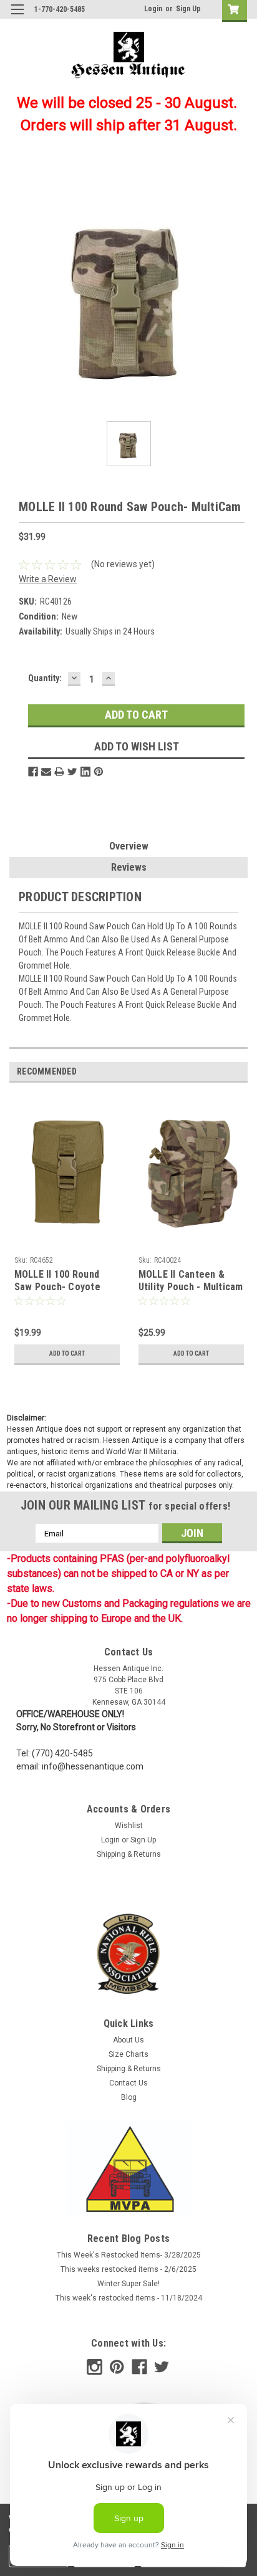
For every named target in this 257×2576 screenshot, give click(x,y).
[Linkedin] (85, 772)
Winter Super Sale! (128, 2284)
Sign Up (188, 9)
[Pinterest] (99, 772)
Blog (129, 2097)
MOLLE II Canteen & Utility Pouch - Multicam (191, 1281)
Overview (129, 846)
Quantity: (45, 678)
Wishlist (129, 1826)
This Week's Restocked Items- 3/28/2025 (129, 2255)
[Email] (46, 772)
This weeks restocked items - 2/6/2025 (128, 2269)
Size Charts (128, 2054)
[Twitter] (72, 772)
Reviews (129, 867)
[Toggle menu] (17, 17)
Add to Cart (67, 1353)
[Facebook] (33, 772)
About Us (128, 2040)
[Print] (59, 772)
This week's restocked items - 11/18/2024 (129, 2298)
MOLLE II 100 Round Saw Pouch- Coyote (57, 1281)
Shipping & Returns (129, 1854)
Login (153, 9)
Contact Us (128, 2083)
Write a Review (48, 579)
